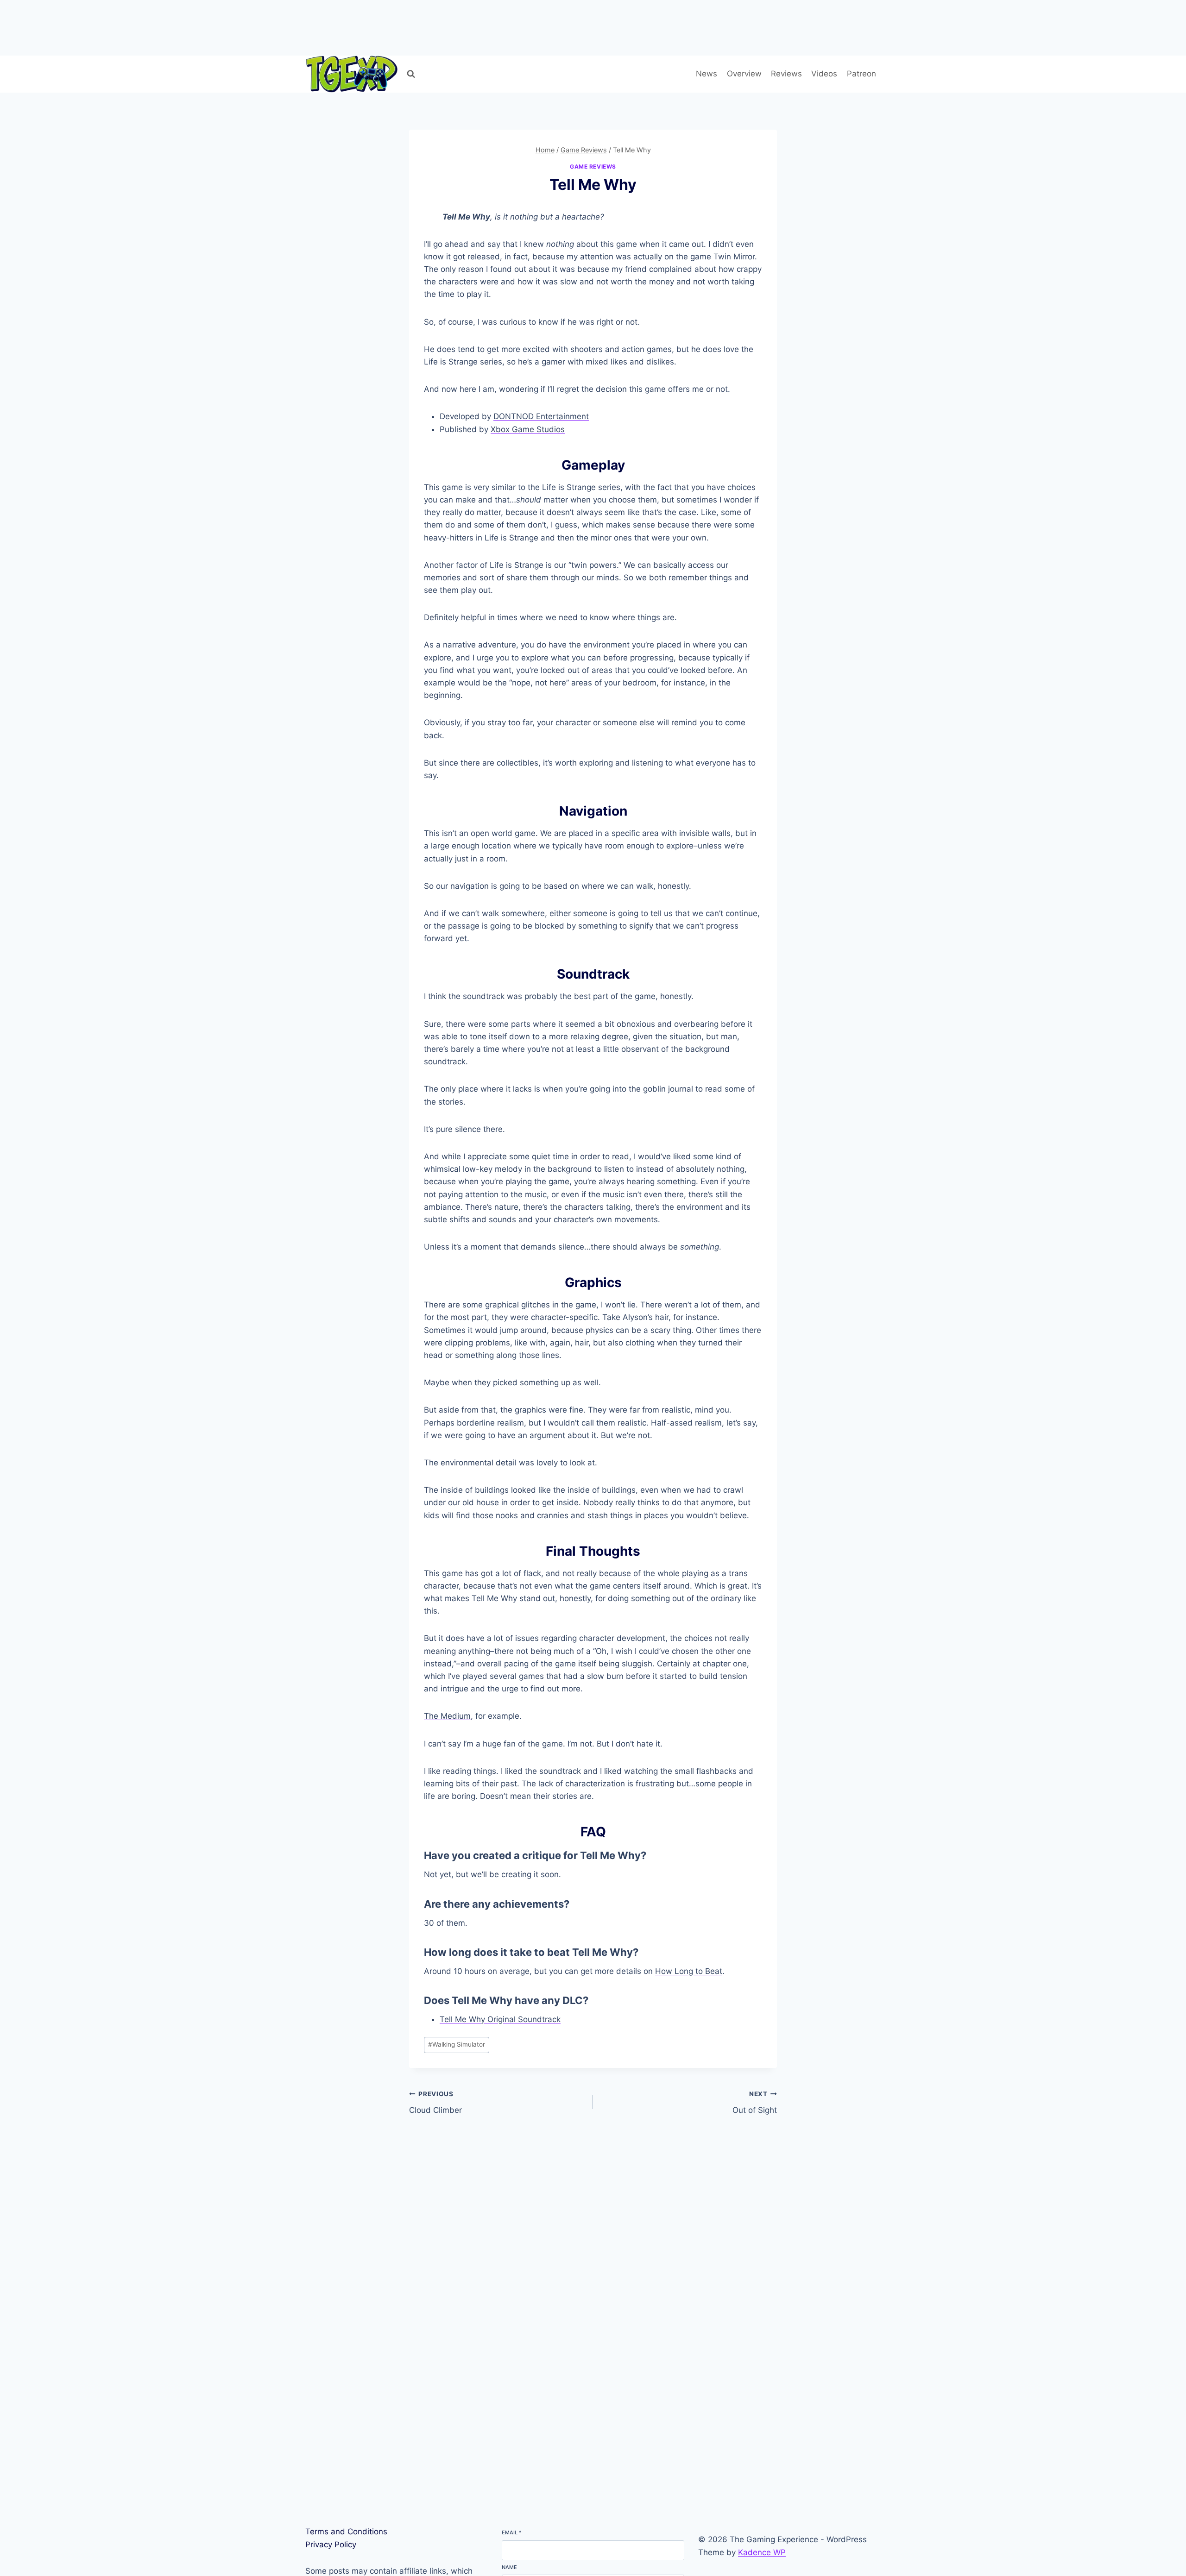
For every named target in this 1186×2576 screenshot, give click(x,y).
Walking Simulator (457, 2044)
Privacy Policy (331, 2545)
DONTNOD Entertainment (541, 416)
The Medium (447, 1716)
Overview (744, 74)
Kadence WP (762, 2552)
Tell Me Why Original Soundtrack (500, 2019)
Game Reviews (593, 166)
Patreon (861, 74)
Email (512, 2532)
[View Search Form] (411, 74)
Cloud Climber (435, 2102)
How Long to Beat (689, 1971)
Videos (824, 74)
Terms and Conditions (346, 2532)
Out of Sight (755, 2102)
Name (509, 2567)
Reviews (786, 74)
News (707, 74)
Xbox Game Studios (528, 429)
